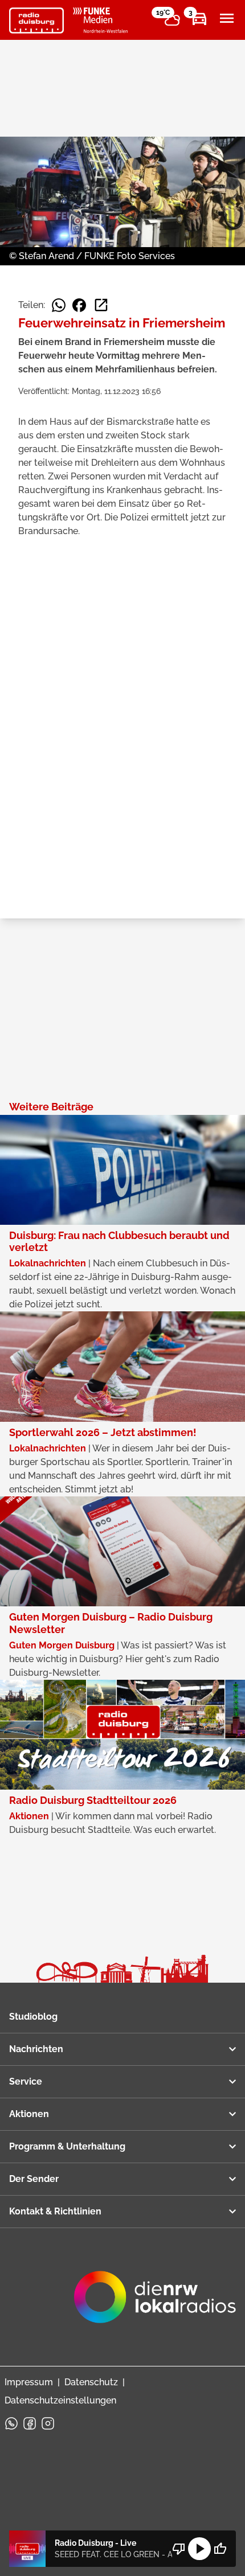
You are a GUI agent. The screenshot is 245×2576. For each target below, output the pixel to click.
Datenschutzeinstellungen (60, 2400)
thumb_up (220, 2549)
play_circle (199, 2549)
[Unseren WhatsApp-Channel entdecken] (11, 2423)
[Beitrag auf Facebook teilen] (79, 305)
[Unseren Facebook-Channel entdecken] (30, 2423)
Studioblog (33, 2017)
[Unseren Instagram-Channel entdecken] (48, 2423)
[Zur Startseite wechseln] (36, 20)
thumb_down (179, 2549)
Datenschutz (91, 2382)
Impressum (29, 2382)
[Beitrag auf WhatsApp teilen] (59, 305)
